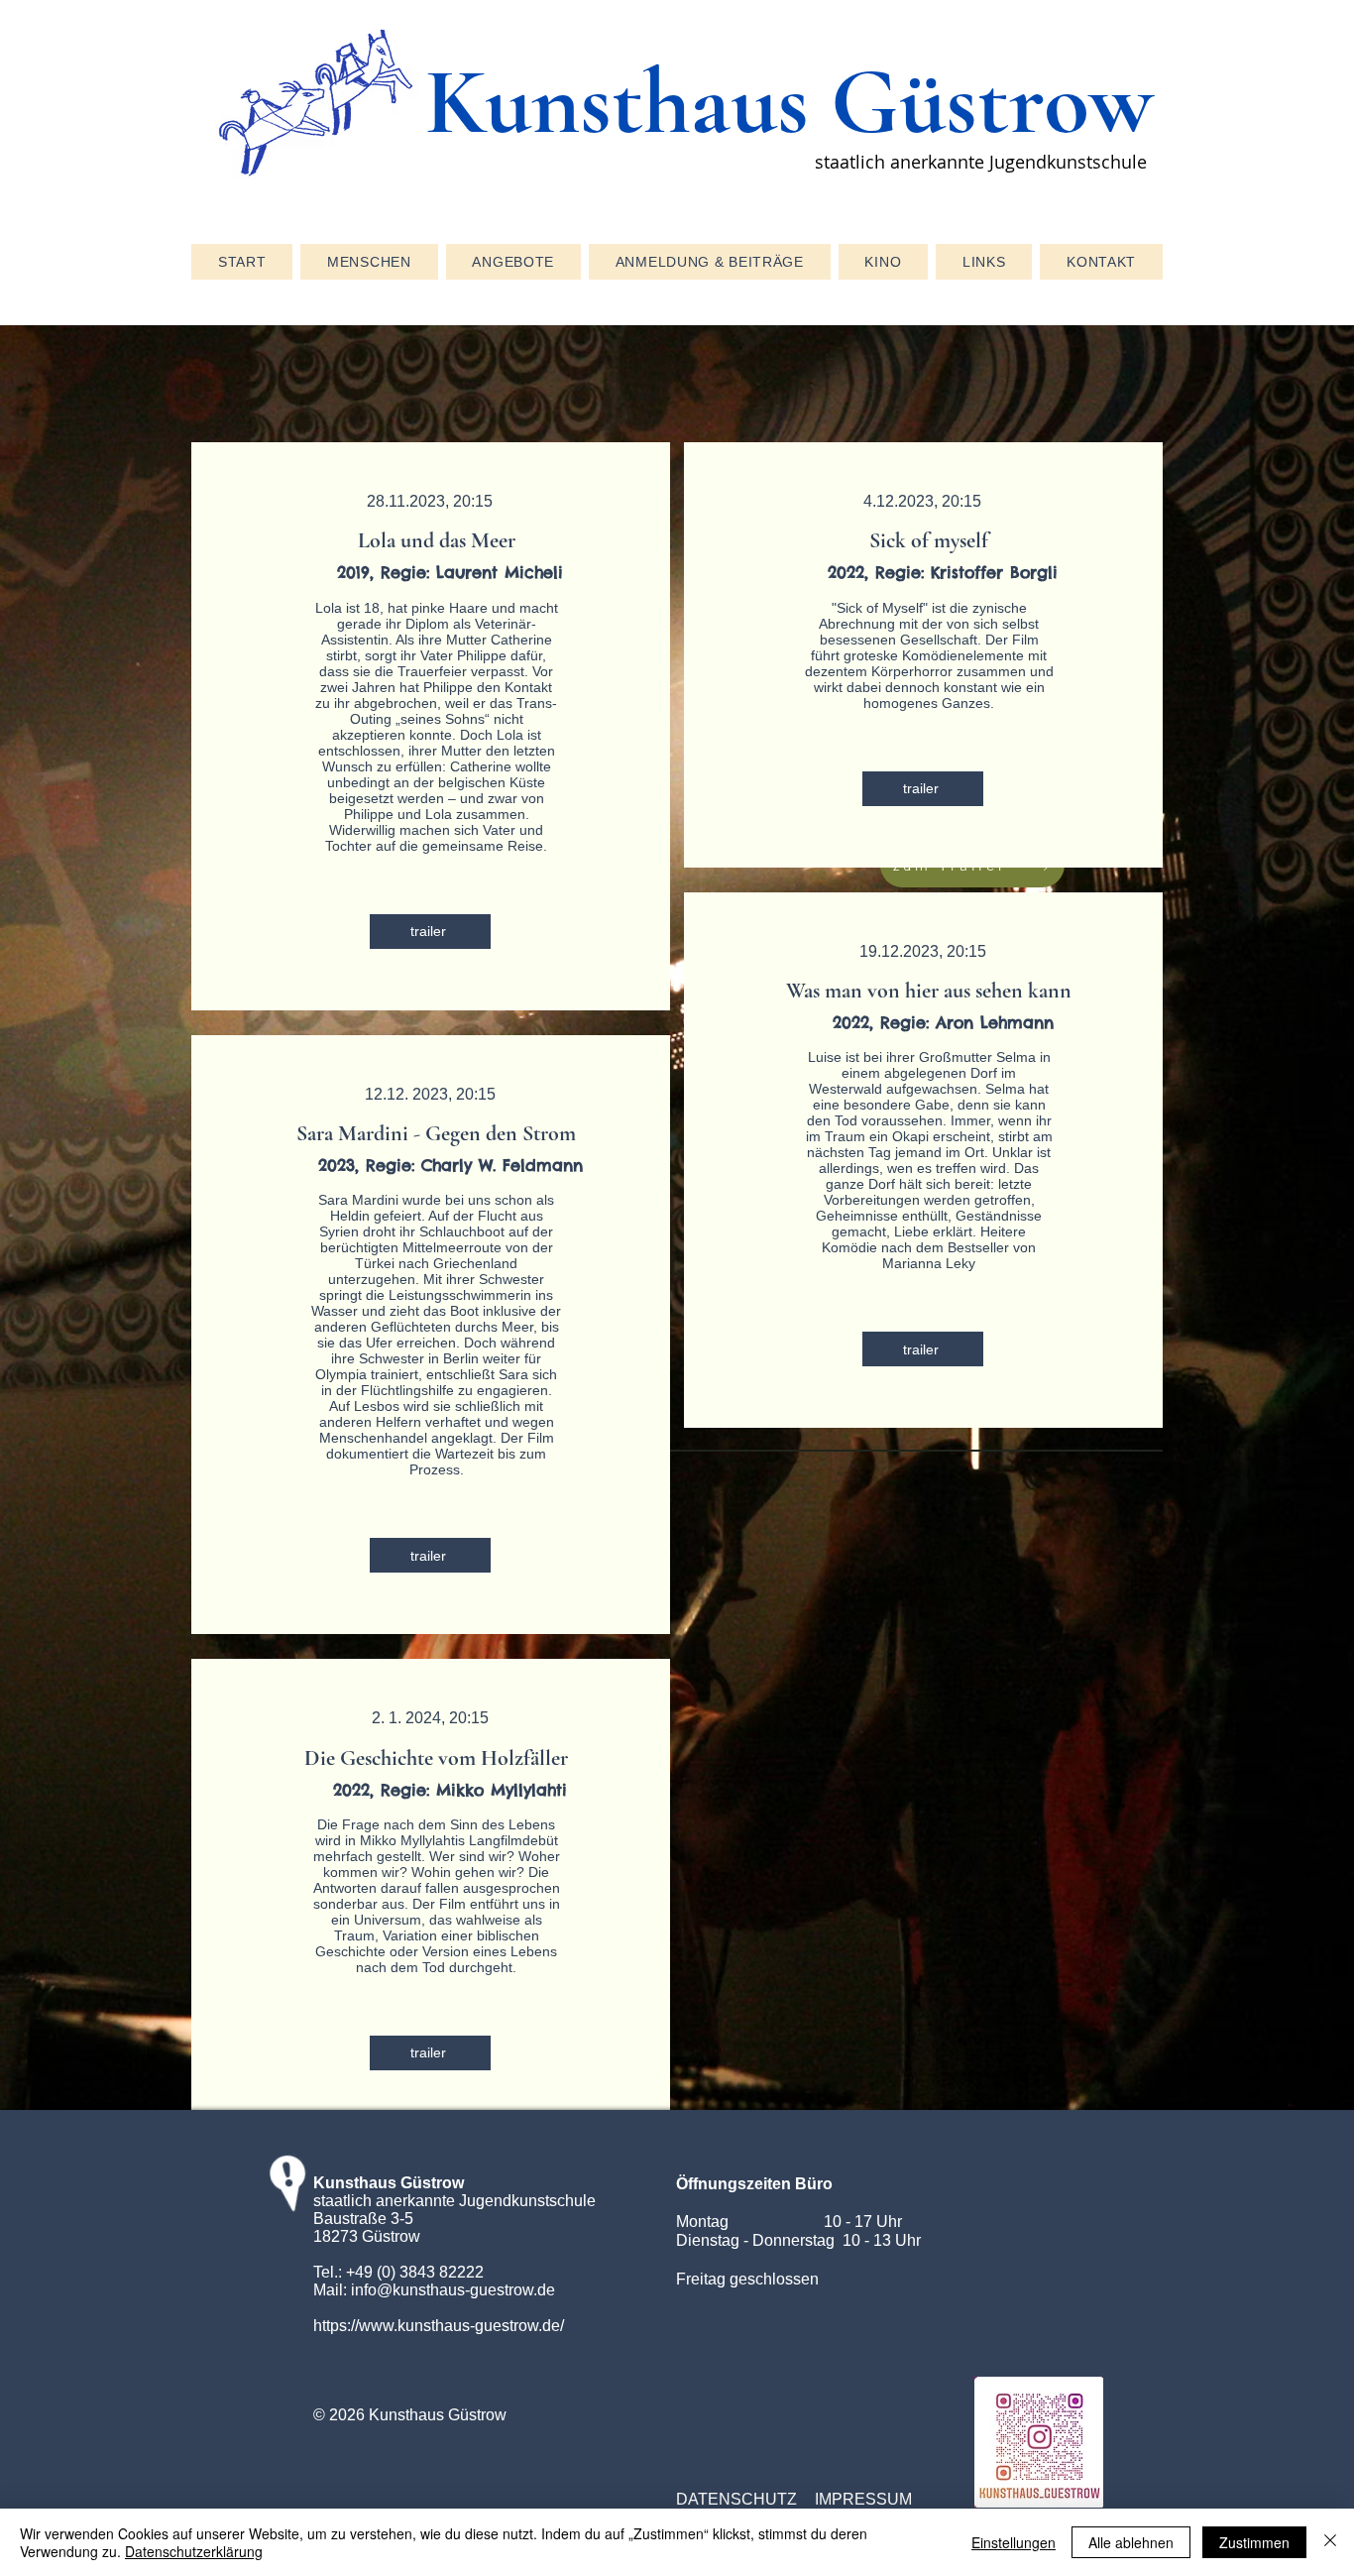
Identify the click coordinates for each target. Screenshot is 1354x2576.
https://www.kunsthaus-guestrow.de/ (439, 2326)
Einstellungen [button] (1014, 2542)
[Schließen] (1330, 2542)
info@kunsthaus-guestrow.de (453, 2290)
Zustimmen (1254, 2542)
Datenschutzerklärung (194, 2551)
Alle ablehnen (1131, 2542)
